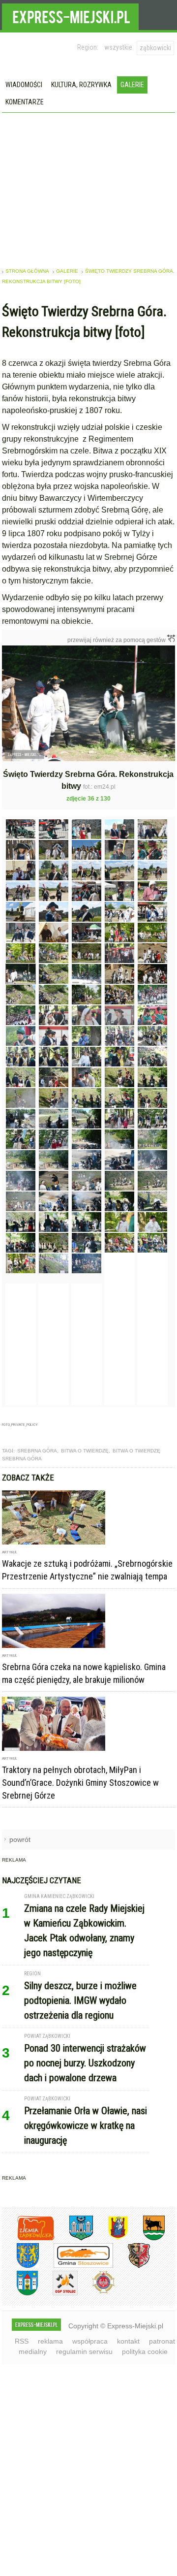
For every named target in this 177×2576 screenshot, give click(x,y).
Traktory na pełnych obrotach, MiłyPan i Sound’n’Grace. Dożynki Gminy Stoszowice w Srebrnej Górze (80, 1773)
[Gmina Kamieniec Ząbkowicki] (20, 2256)
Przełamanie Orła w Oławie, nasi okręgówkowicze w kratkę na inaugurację (86, 2116)
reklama (50, 2331)
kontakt (128, 2331)
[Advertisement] (89, 187)
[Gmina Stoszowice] (76, 2256)
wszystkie (118, 47)
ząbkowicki (155, 48)
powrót (20, 1830)
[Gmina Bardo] (111, 2229)
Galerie (132, 85)
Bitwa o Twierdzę (85, 1441)
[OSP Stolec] (58, 2284)
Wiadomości (24, 85)
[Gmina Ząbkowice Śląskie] (74, 2229)
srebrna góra (37, 1441)
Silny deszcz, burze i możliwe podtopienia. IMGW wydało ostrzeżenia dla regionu (80, 1991)
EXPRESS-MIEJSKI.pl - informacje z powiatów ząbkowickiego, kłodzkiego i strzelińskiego (70, 15)
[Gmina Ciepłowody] (147, 2229)
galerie (67, 271)
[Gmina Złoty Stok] (132, 2256)
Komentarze (25, 102)
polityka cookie (145, 2342)
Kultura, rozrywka (81, 85)
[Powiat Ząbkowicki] (28, 2229)
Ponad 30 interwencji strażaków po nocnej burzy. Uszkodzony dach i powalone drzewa (85, 2053)
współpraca (90, 2331)
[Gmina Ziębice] (20, 2284)
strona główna (27, 271)
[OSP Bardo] (96, 2282)
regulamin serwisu (84, 2342)
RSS (22, 2331)
